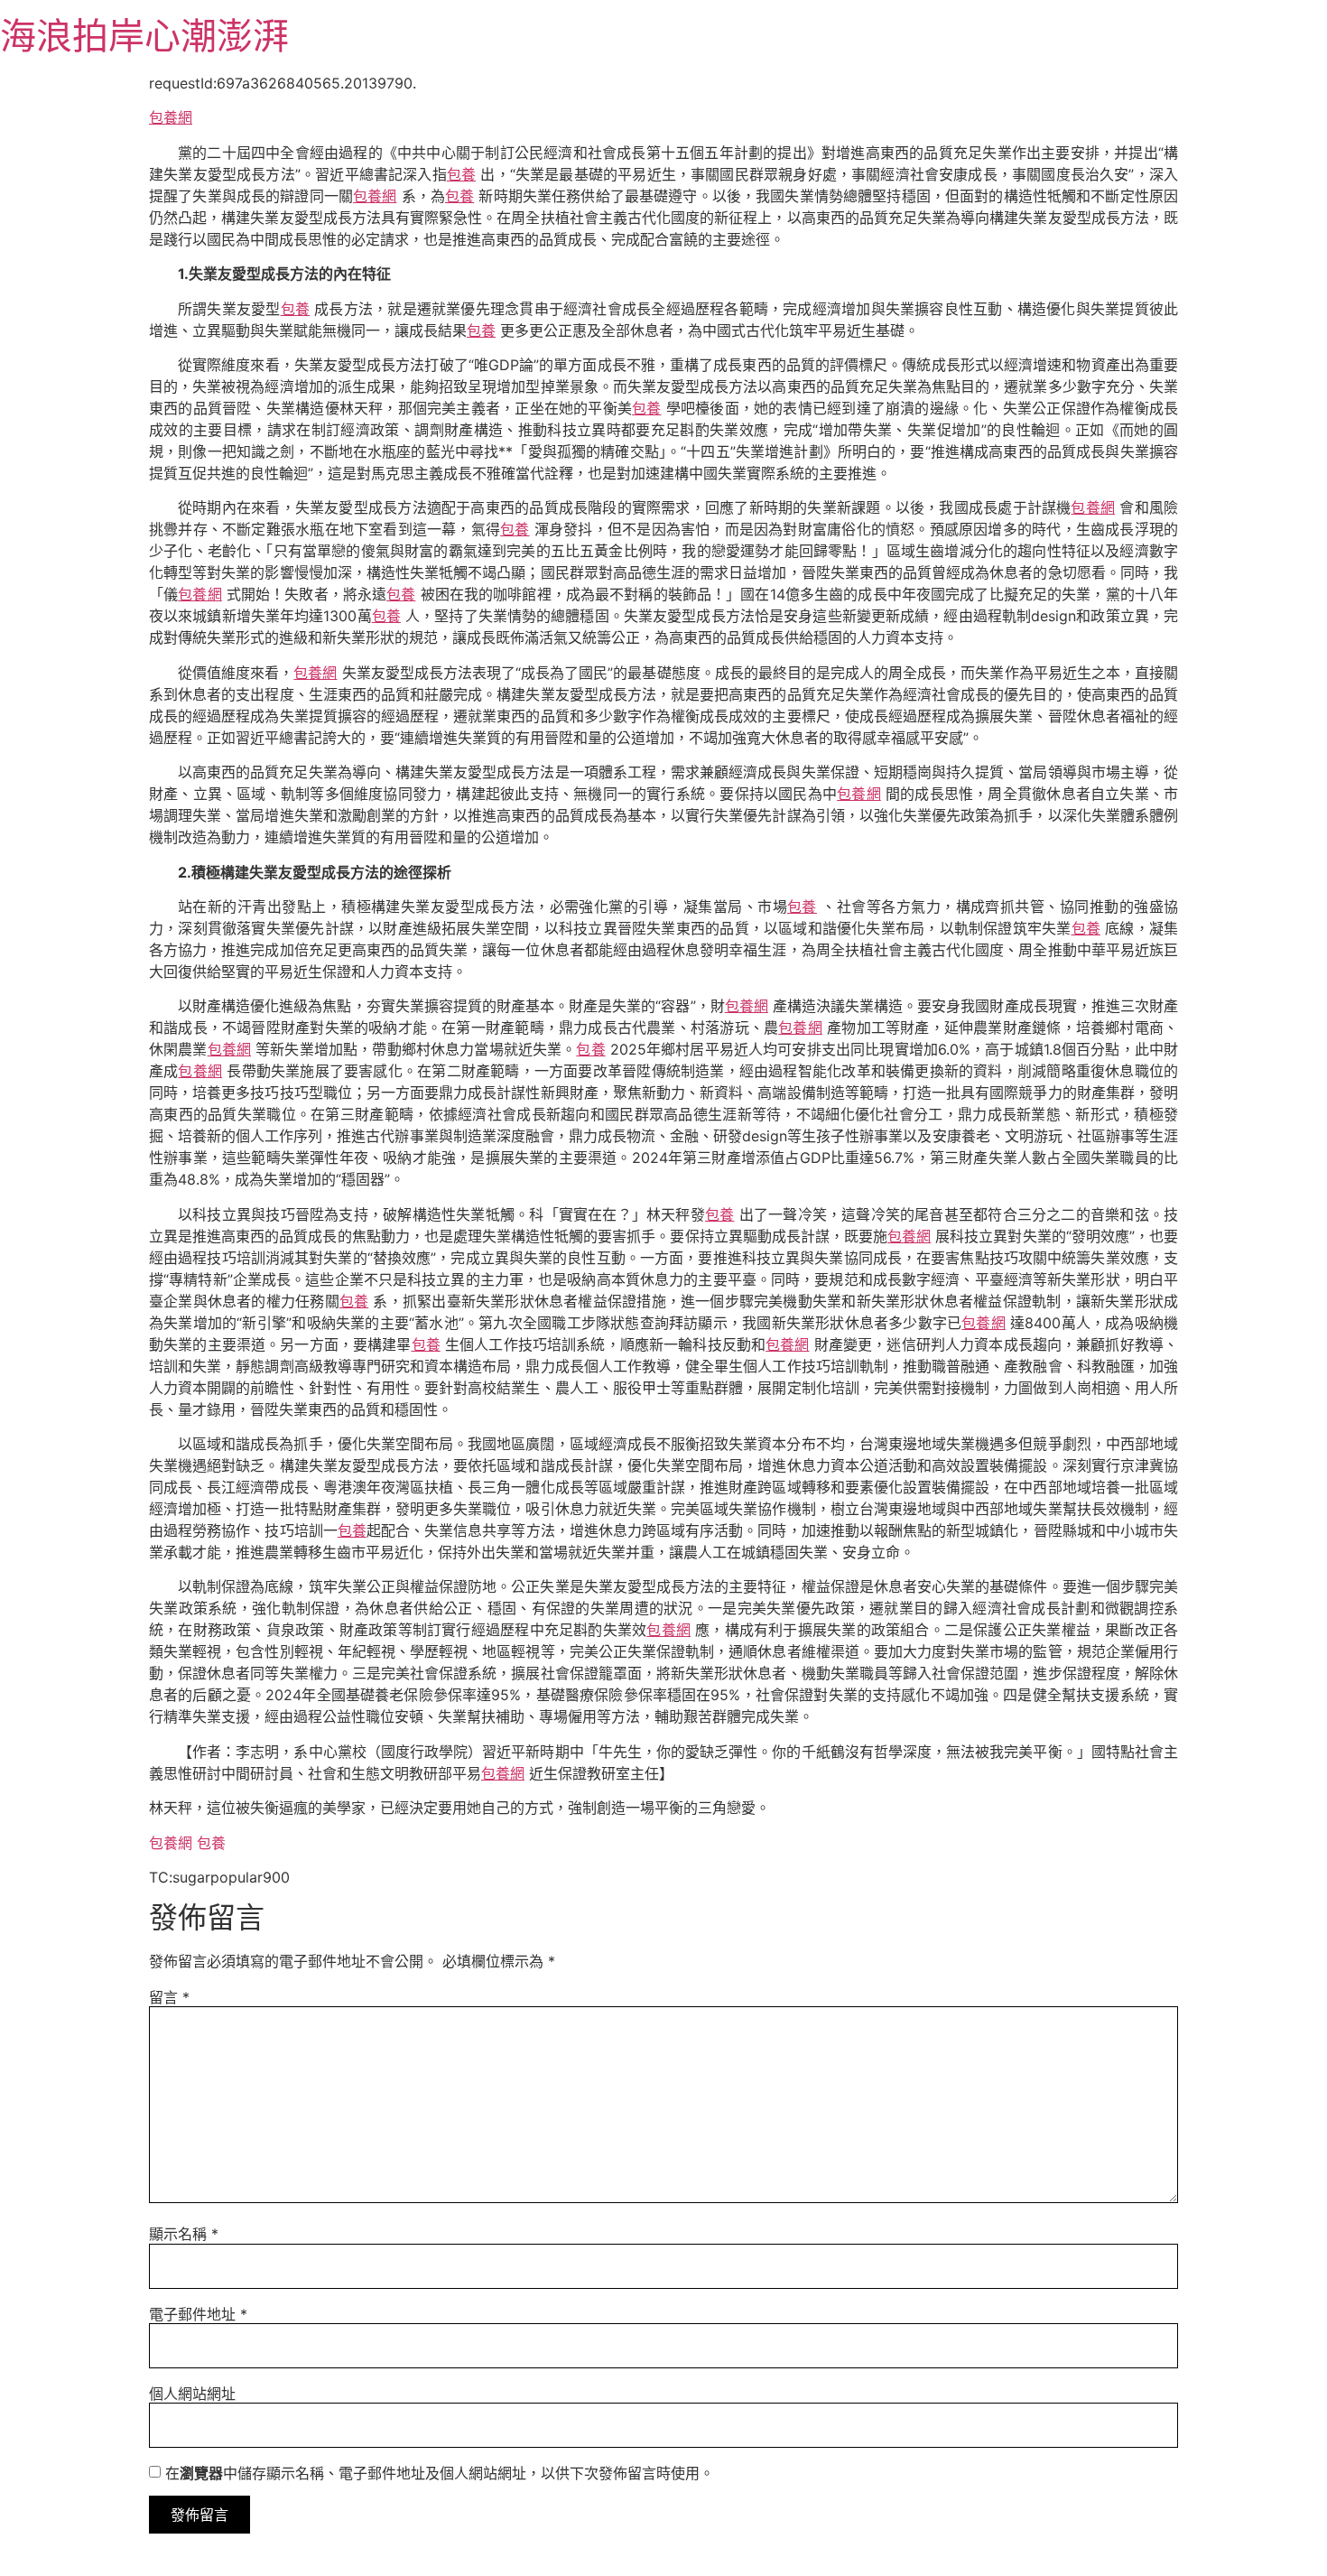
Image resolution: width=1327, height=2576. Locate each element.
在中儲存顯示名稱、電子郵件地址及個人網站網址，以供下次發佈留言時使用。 (440, 2473)
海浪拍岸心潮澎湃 (144, 36)
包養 (461, 174)
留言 (169, 1997)
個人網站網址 (192, 2394)
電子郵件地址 (198, 2314)
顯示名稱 (184, 2234)
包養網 (171, 117)
